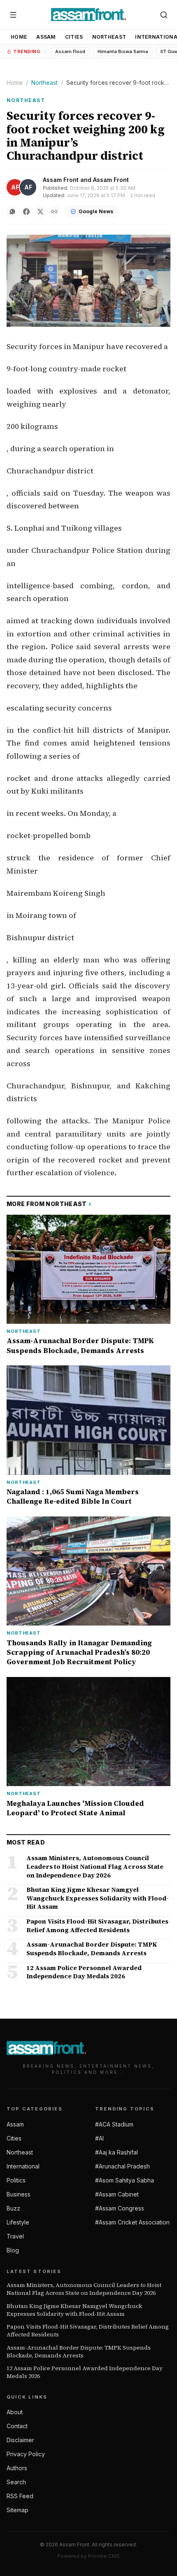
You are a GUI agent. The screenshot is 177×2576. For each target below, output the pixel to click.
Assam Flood (70, 51)
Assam (46, 37)
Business (19, 2194)
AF (15, 187)
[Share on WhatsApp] (12, 212)
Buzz (13, 2208)
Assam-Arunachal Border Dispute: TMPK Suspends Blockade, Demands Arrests (79, 2352)
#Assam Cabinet (117, 2194)
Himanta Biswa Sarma (123, 51)
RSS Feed (20, 2496)
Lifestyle (18, 2222)
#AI (99, 2138)
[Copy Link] (54, 212)
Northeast (109, 37)
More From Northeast (49, 1204)
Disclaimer (20, 2440)
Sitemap (17, 2510)
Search (16, 2482)
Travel (15, 2236)
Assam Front (61, 180)
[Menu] (13, 15)
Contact (17, 2426)
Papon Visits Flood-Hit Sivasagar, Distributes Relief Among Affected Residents (88, 2331)
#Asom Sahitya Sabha (125, 2180)
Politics (16, 2180)
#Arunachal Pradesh (122, 2166)
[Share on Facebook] (26, 212)
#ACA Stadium (114, 2124)
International (23, 2166)
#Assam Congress (120, 2208)
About (15, 2412)
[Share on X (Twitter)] (40, 212)
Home (19, 37)
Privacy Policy (26, 2454)
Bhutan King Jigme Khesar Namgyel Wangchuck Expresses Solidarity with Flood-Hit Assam (74, 2310)
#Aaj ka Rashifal (116, 2152)
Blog (13, 2250)
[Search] (164, 15)
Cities (74, 37)
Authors (17, 2468)
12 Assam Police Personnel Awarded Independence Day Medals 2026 (85, 2372)
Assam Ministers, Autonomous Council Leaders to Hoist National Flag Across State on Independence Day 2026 (84, 2289)
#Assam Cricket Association (132, 2222)
